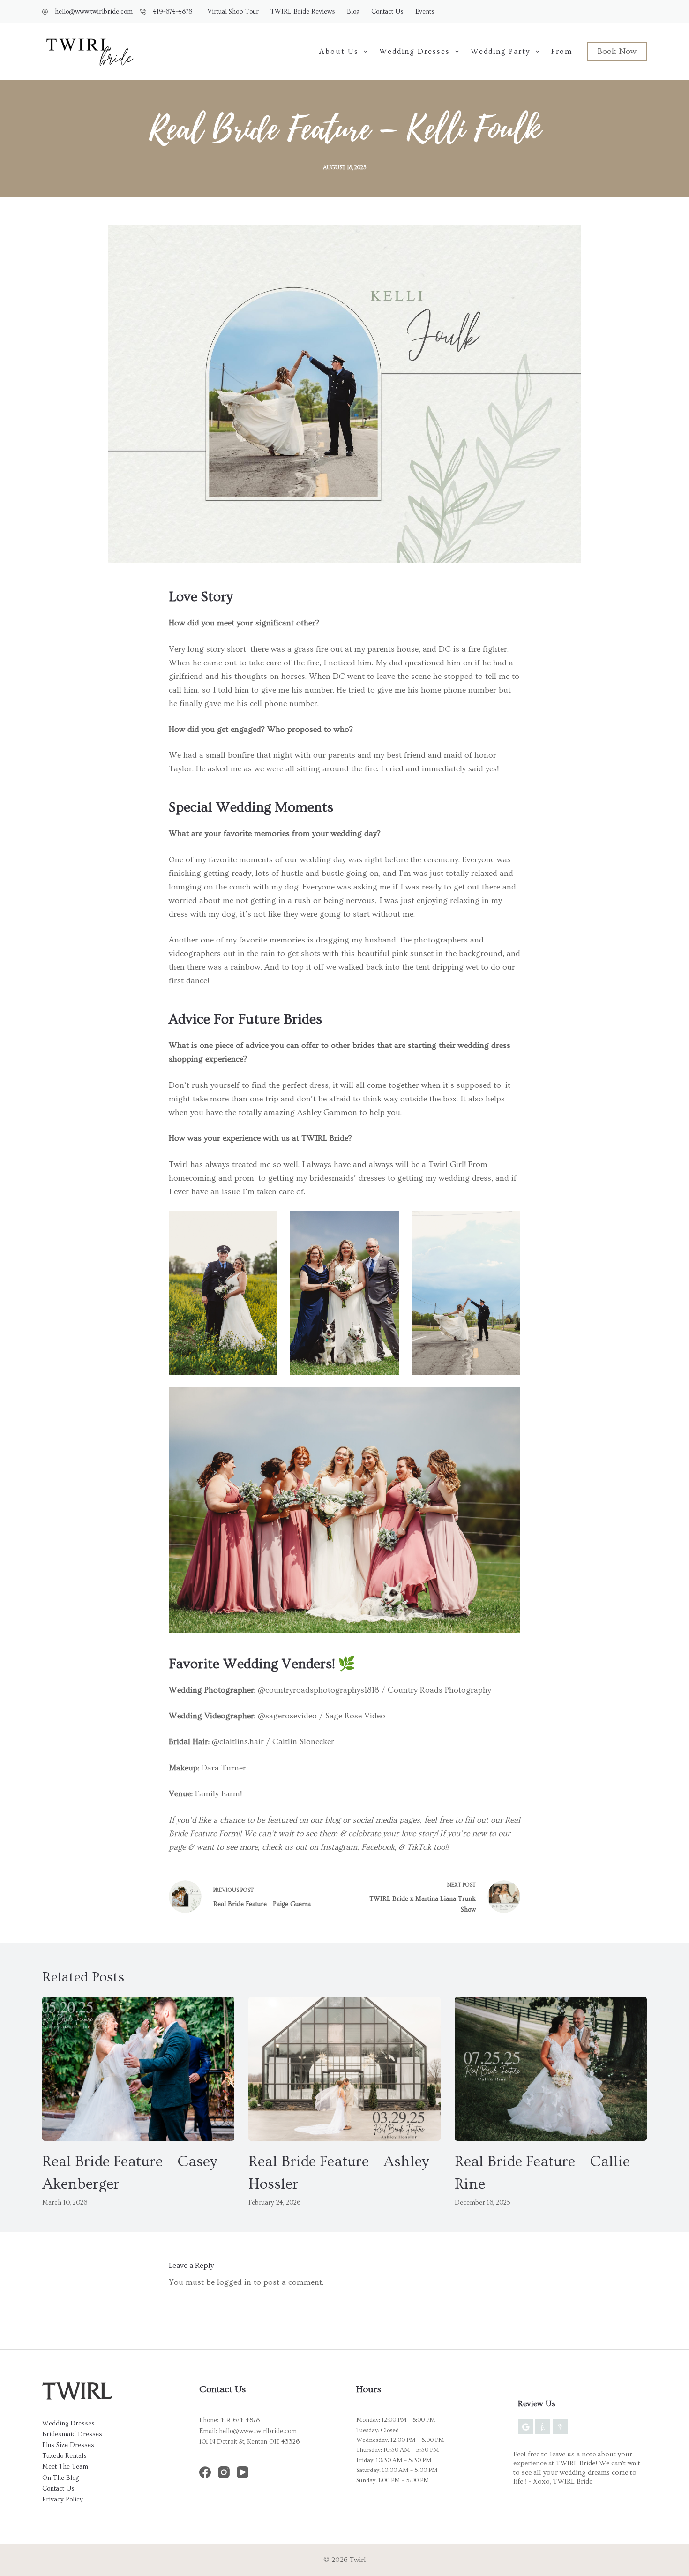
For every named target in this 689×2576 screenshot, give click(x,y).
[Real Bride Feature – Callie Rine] (551, 2069)
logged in (234, 2282)
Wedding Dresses (415, 52)
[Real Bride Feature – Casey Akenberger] (138, 2069)
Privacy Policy (63, 2500)
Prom (562, 52)
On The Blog (60, 2478)
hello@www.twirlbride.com (94, 12)
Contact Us (387, 12)
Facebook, (379, 1847)
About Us (339, 52)
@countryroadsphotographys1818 (318, 1690)
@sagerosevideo (287, 1716)
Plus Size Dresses (68, 2445)
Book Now (617, 51)
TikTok (419, 1847)
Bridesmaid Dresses (72, 2434)
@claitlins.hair (238, 1742)
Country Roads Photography (439, 1690)
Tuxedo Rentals (64, 2456)
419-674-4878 (172, 12)
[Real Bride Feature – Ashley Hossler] (344, 2069)
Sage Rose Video (355, 1716)
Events (425, 12)
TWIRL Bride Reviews (303, 12)
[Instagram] (224, 2472)
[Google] (525, 2427)
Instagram (339, 1847)
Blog (353, 12)
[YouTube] (243, 2472)
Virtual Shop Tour (233, 12)
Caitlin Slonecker (303, 1742)
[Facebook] (205, 2472)
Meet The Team (65, 2467)
